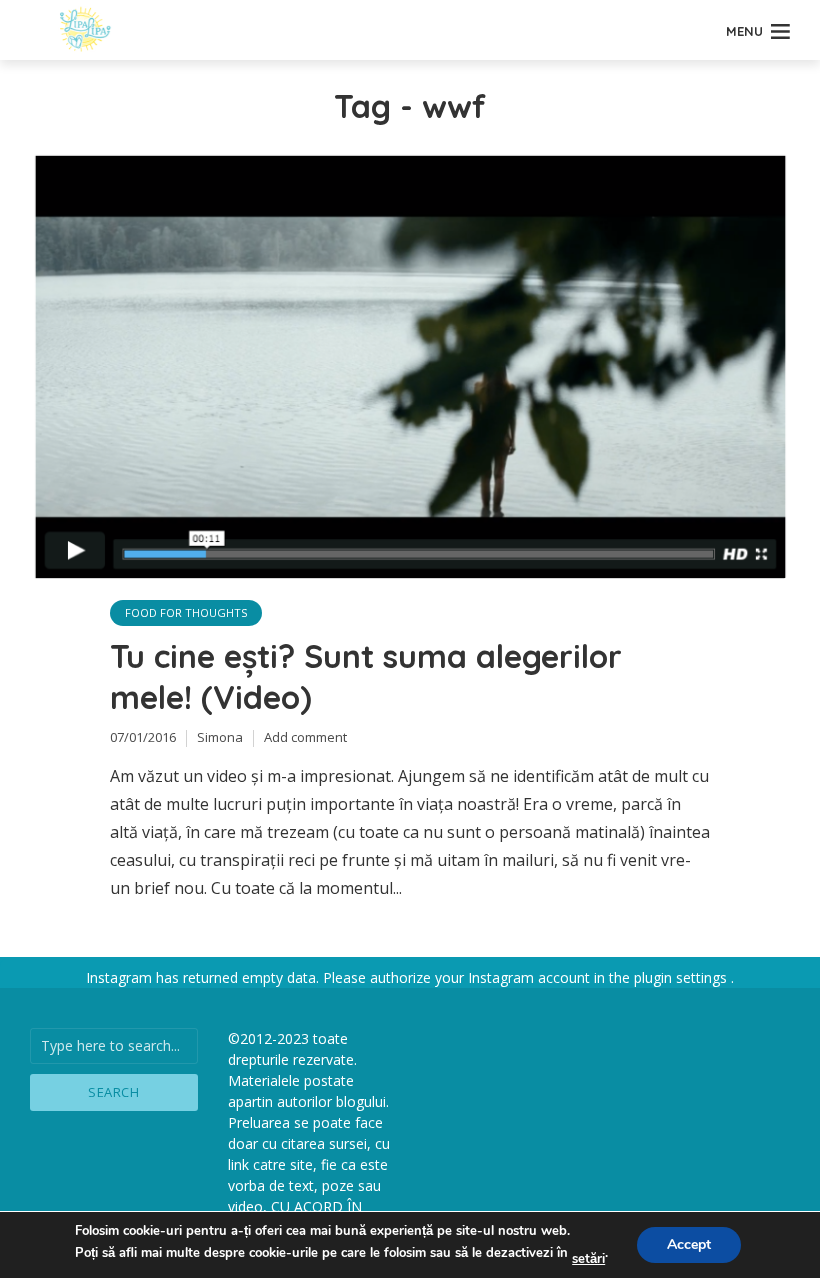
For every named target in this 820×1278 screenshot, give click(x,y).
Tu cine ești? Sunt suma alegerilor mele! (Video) (366, 677)
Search (113, 1092)
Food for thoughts (186, 612)
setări (588, 1259)
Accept (689, 1244)
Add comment (305, 737)
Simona (220, 737)
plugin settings (682, 977)
